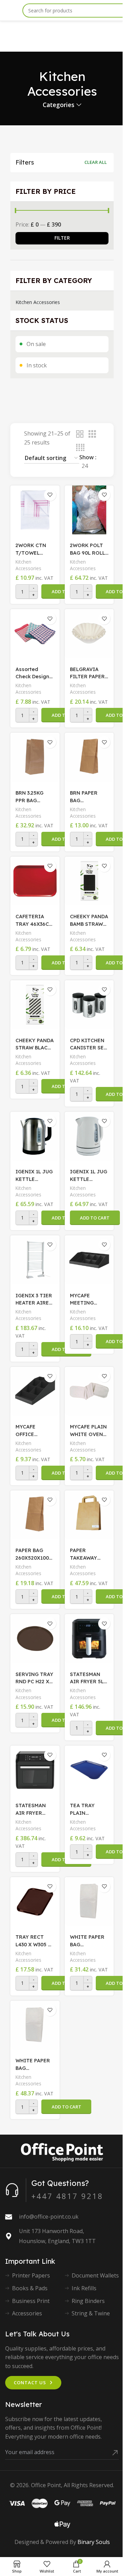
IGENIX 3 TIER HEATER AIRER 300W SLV (34, 1300)
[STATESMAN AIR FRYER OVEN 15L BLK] (35, 1770)
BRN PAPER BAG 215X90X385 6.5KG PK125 (85, 797)
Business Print (31, 2301)
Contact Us (30, 2383)
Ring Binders (88, 2301)
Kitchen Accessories (38, 302)
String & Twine (91, 2313)
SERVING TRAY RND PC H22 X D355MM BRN (34, 1678)
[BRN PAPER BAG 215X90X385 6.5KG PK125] (89, 757)
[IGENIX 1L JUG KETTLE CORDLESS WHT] (89, 1136)
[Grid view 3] (92, 434)
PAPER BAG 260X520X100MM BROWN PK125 (34, 1554)
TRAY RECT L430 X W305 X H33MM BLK (33, 1941)
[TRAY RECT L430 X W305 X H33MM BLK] (35, 1902)
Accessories (27, 2313)
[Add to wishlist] (50, 495)
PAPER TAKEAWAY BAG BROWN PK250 (85, 1554)
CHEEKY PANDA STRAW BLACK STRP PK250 (35, 1045)
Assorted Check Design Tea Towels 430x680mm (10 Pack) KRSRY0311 (32, 673)
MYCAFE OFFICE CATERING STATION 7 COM (29, 1431)
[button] (95, 1218)
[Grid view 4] (80, 448)
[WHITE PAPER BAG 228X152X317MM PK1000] (35, 2025)
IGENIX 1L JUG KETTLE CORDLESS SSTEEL (34, 1176)
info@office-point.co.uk (49, 2217)
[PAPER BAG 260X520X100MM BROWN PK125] (35, 1515)
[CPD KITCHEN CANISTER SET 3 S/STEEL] (89, 1005)
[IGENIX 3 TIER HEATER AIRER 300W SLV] (35, 1260)
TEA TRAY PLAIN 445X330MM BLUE (84, 1810)
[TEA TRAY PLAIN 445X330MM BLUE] (89, 1770)
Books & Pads (30, 2288)
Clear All (96, 162)
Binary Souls (94, 2542)
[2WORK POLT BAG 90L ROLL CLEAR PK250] (89, 510)
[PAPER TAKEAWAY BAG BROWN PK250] (89, 1515)
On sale (36, 344)
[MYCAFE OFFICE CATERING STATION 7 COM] (35, 1391)
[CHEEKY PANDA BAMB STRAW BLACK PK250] (89, 881)
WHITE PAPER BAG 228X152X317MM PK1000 (33, 2065)
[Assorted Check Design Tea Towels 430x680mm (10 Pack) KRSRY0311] (35, 634)
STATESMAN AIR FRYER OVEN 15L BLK (33, 1810)
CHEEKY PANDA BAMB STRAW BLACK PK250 (89, 921)
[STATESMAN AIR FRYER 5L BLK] (89, 1639)
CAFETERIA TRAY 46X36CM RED (34, 921)
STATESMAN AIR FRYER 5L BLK (87, 1678)
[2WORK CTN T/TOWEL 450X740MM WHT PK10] (35, 510)
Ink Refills (84, 2288)
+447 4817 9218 (67, 2196)
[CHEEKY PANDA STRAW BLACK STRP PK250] (35, 1005)
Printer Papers (31, 2275)
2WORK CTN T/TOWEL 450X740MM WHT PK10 (31, 549)
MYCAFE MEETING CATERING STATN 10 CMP (88, 1300)
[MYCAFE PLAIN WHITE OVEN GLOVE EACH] (89, 1391)
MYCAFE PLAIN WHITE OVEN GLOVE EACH (88, 1431)
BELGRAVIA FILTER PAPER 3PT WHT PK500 (87, 673)
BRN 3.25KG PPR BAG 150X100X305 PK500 (32, 797)
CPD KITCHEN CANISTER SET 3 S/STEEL (89, 1045)
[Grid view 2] (80, 434)
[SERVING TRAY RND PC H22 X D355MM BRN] (35, 1639)
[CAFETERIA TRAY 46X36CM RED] (35, 881)
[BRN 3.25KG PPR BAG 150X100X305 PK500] (35, 757)
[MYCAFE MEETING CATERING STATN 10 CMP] (89, 1260)
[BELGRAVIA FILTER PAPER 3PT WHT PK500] (89, 634)
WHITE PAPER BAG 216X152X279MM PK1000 (88, 1941)
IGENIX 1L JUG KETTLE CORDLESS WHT (89, 1176)
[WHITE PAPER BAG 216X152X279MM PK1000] (89, 1902)
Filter (62, 238)
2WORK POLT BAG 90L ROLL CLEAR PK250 (87, 549)
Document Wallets (95, 2275)
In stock (37, 365)
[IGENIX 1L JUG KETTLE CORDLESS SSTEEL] (35, 1136)
